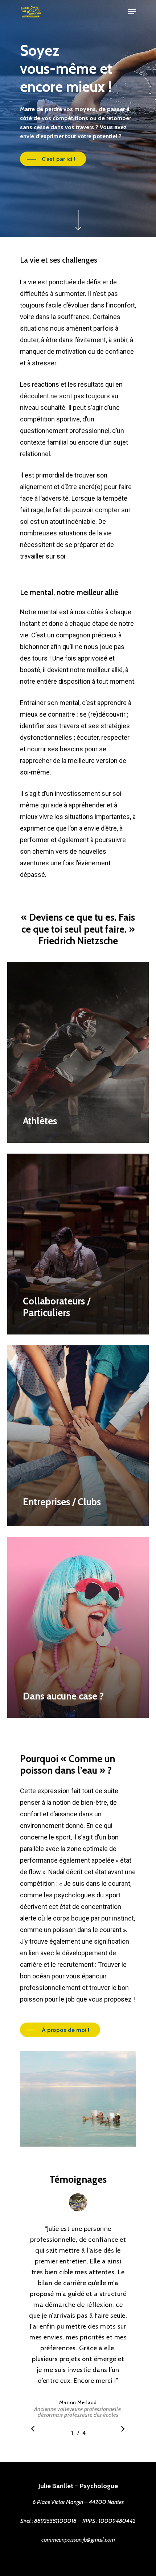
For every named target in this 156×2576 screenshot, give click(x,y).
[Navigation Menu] (132, 12)
